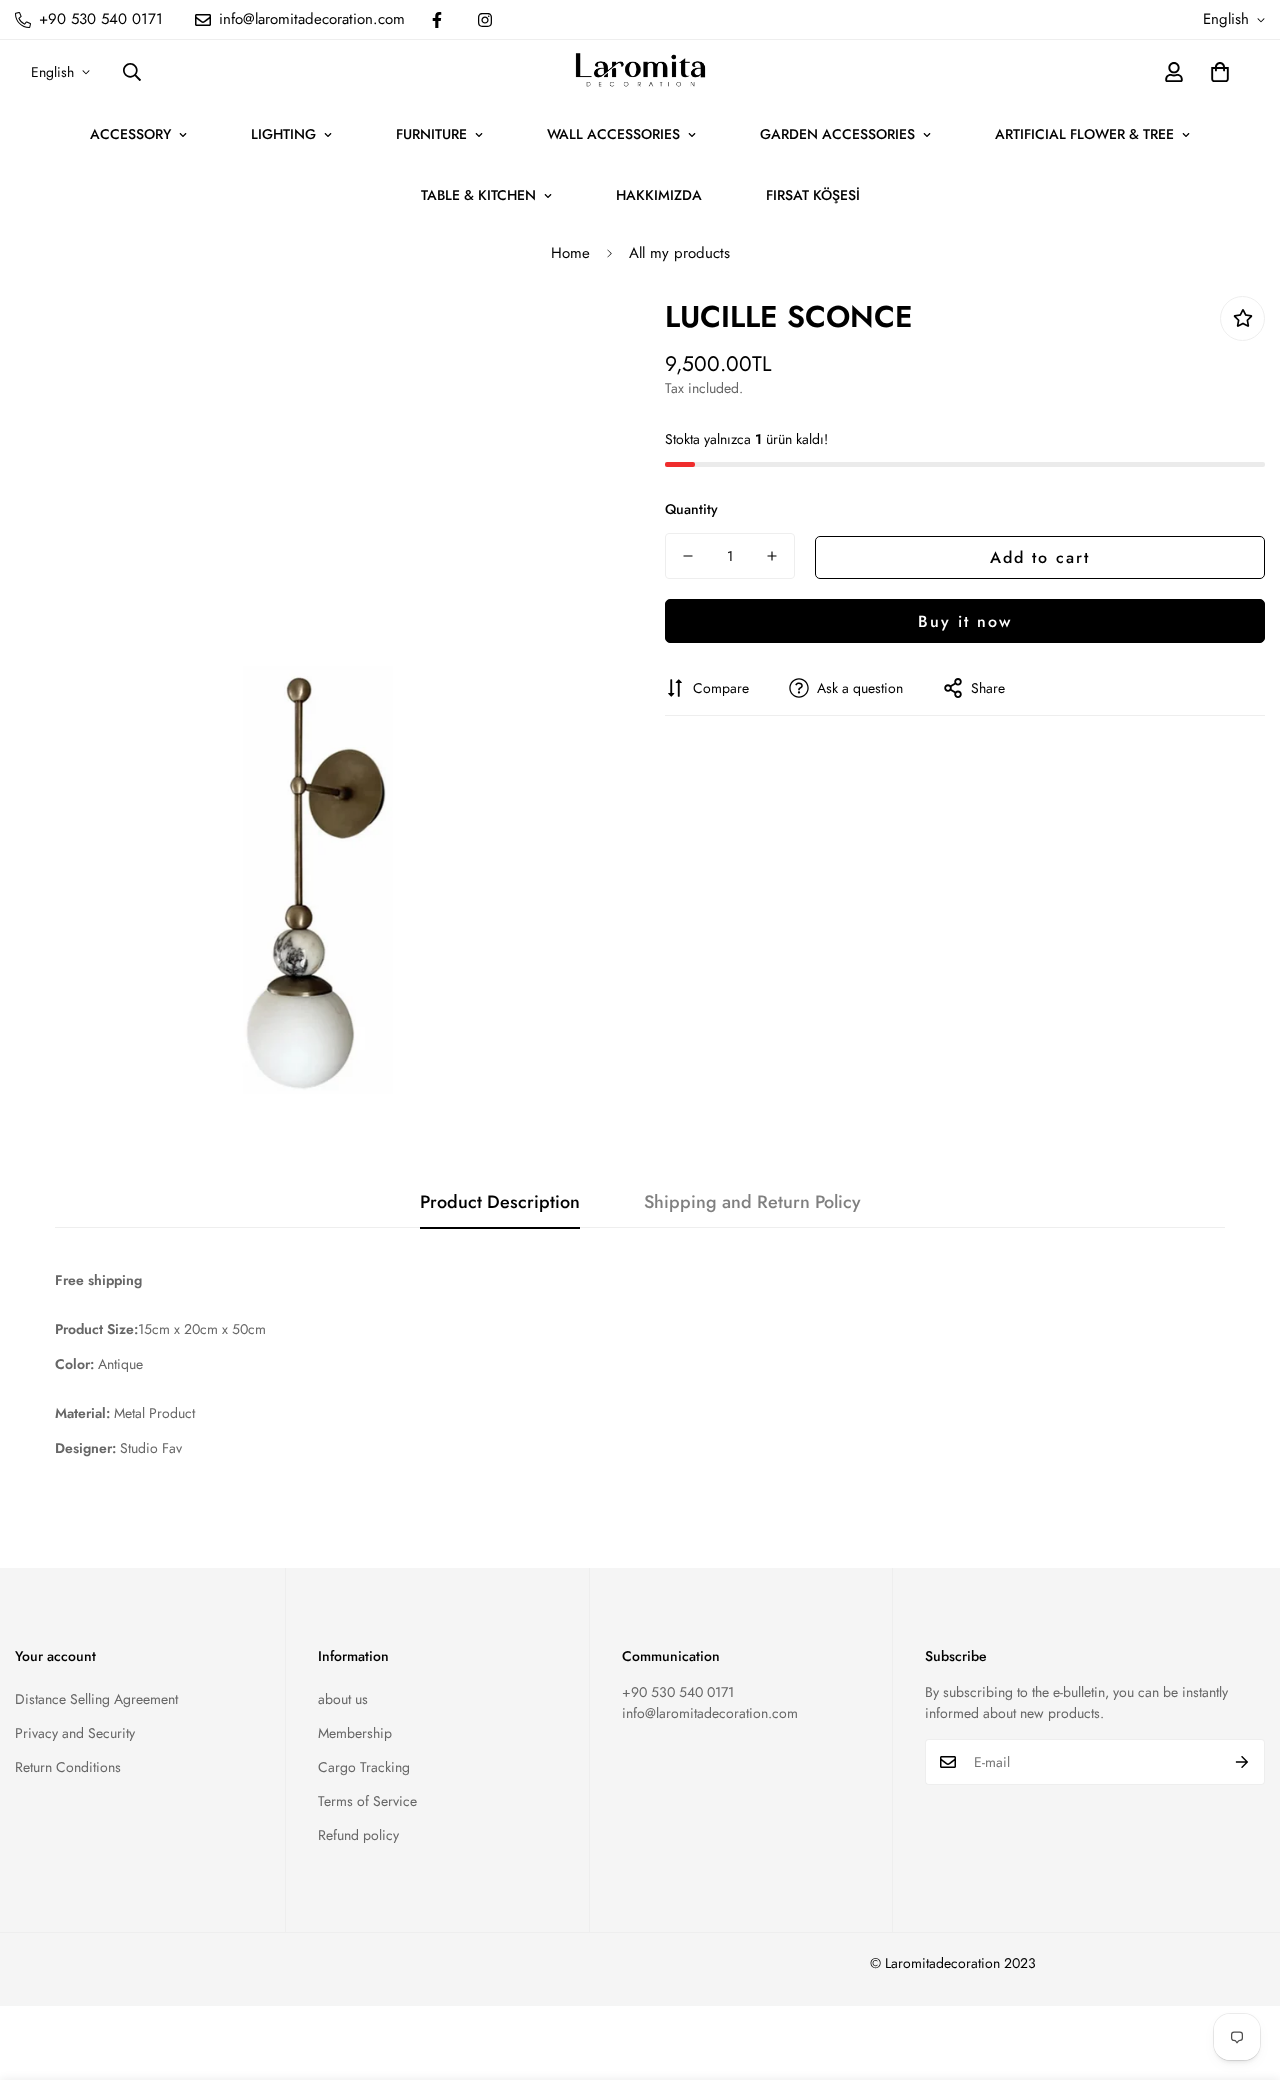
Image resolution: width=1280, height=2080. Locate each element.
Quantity (691, 509)
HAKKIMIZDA (659, 195)
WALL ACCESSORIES (613, 134)
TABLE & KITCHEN (478, 195)
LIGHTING (283, 134)
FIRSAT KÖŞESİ (813, 195)
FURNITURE (431, 134)
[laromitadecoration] (640, 72)
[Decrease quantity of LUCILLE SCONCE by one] (688, 556)
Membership (355, 1733)
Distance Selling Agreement (96, 1699)
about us (343, 1699)
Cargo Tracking (364, 1767)
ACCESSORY (130, 134)
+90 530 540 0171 (678, 1692)
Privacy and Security (75, 1733)
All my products (679, 253)
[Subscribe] (1242, 1762)
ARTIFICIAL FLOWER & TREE (1084, 134)
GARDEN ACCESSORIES (837, 134)
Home (570, 253)
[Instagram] (485, 20)
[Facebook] (437, 20)
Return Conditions (68, 1767)
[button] (1220, 72)
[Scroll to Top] (1241, 1971)
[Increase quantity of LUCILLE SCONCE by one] (772, 556)
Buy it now (965, 620)
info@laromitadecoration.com (710, 1713)
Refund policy (358, 1835)
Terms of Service (367, 1801)
